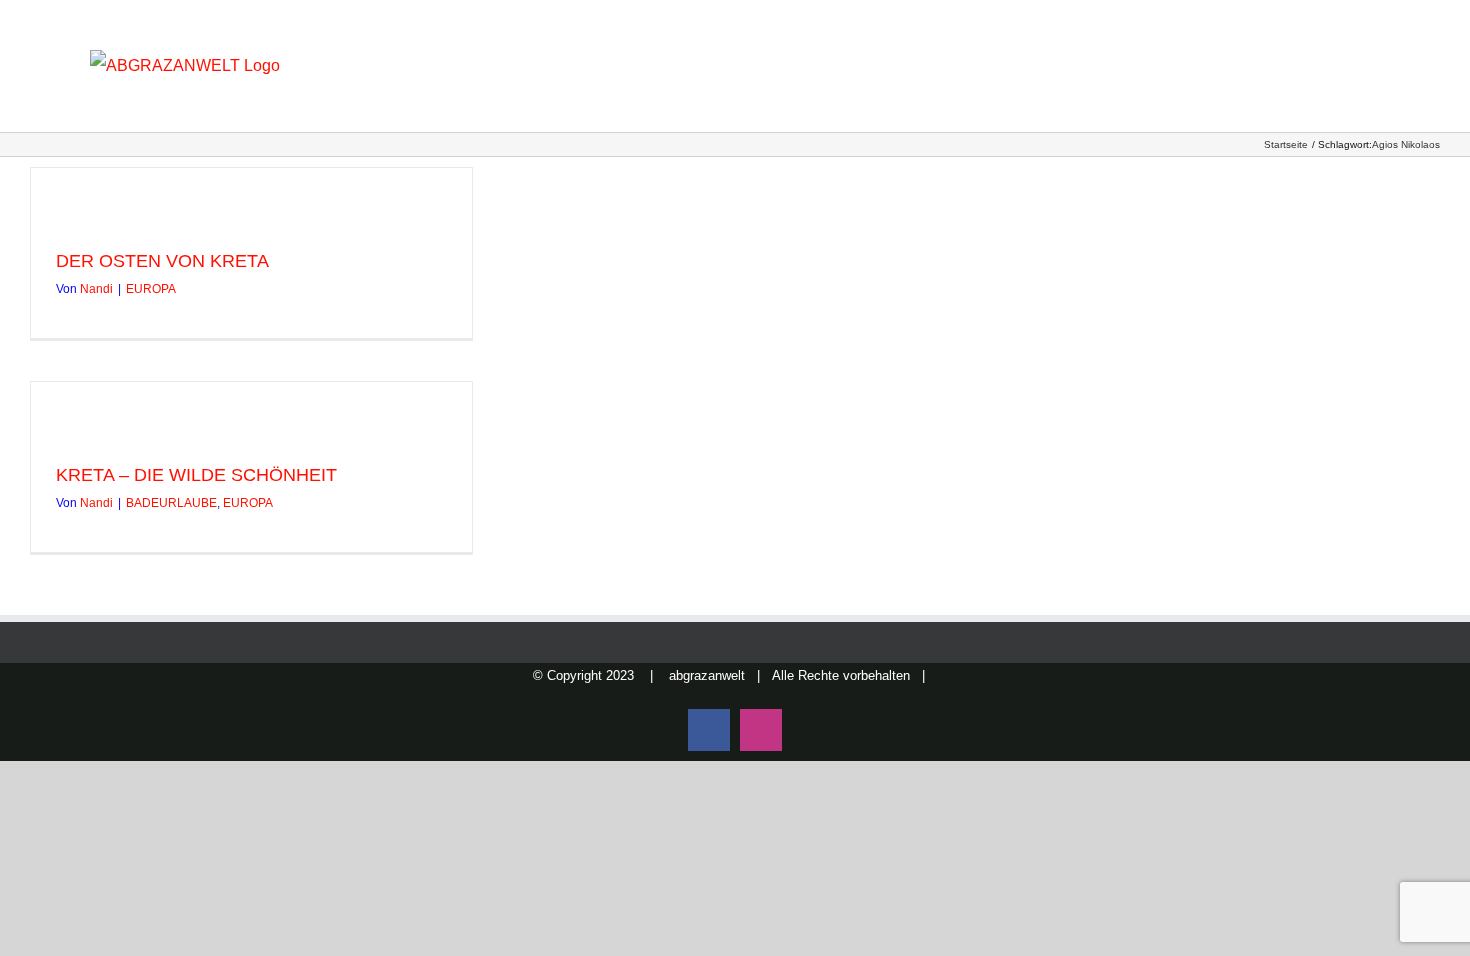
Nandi (96, 289)
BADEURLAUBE (171, 503)
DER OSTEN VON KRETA (162, 261)
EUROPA (151, 289)
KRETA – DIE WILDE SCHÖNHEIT (196, 475)
